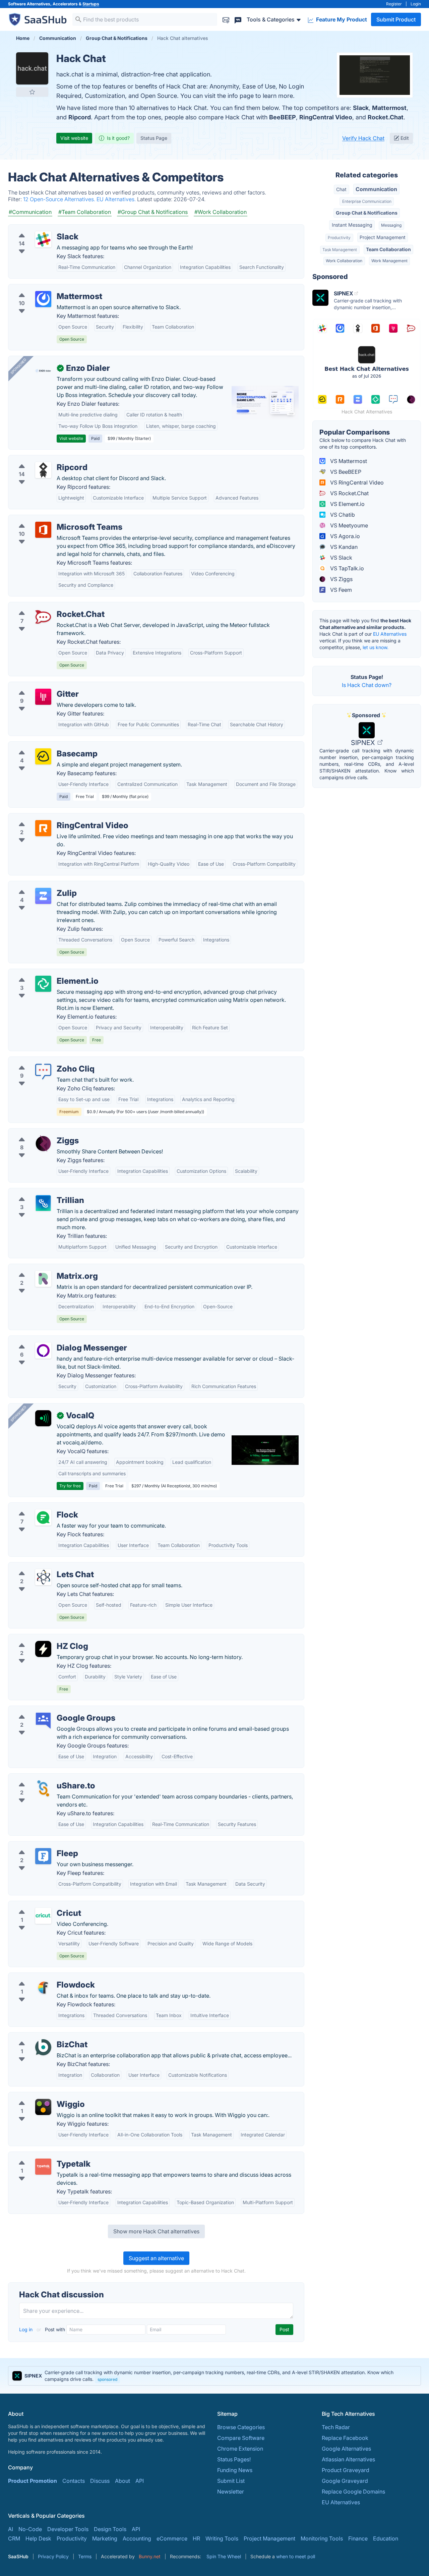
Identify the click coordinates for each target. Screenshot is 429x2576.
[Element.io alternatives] (43, 984)
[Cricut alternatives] (43, 1916)
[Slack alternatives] (43, 239)
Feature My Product (341, 19)
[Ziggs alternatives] (43, 1143)
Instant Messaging (352, 225)
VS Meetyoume (348, 525)
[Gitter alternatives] (43, 697)
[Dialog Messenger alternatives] (43, 1351)
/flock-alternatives (37, 1507)
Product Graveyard (346, 2470)
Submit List (231, 2481)
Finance (358, 2538)
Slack (361, 108)
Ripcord (80, 117)
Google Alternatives (346, 2449)
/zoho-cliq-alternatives (42, 1061)
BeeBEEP (283, 117)
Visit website (74, 138)
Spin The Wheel (224, 2556)
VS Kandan (343, 547)
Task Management (340, 250)
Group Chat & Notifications (367, 213)
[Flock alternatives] (43, 1518)
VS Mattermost (348, 461)
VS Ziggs (341, 579)
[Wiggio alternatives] (43, 2107)
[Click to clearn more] (214, 2376)
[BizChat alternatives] (43, 2047)
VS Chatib (342, 515)
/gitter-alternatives (37, 686)
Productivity (339, 238)
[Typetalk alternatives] (43, 2167)
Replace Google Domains (353, 2492)
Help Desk (38, 2538)
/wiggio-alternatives (39, 2096)
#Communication (30, 212)
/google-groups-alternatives (49, 1710)
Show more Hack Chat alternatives (156, 2231)
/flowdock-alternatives (42, 1977)
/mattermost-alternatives (45, 288)
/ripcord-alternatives (40, 459)
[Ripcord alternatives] (43, 470)
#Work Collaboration (221, 212)
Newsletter (231, 2492)
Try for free (70, 1486)
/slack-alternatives (37, 229)
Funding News (235, 2470)
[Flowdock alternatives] (43, 1988)
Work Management (389, 261)
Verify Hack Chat (363, 138)
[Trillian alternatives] (43, 1203)
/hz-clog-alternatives (40, 1638)
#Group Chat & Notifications (153, 212)
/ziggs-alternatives (37, 1133)
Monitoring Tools (322, 2538)
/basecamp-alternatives (43, 746)
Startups (91, 4)
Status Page (154, 138)
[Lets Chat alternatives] (43, 1577)
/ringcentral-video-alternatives (52, 817)
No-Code (30, 2529)
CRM (14, 2538)
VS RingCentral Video (356, 482)
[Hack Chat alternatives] (32, 68)
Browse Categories (241, 2427)
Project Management (383, 237)
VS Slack (341, 558)
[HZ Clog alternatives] (43, 1649)
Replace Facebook (345, 2438)
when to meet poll (296, 2556)
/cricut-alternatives (37, 1905)
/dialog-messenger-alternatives (53, 1340)
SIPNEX (364, 743)
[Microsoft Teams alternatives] (43, 530)
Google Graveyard (345, 2481)
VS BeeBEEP (345, 472)
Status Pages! (234, 2459)
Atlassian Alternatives (348, 2459)
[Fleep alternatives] (43, 1856)
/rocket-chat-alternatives (45, 606)
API (140, 2481)
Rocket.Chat (386, 117)
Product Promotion (33, 2481)
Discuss (100, 2481)
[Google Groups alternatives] (43, 1721)
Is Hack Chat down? (367, 685)
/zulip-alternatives (36, 885)
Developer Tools (68, 2529)
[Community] (238, 19)
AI (11, 2529)
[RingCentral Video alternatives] (43, 828)
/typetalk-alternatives (40, 2156)
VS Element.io (347, 504)
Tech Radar (336, 2427)
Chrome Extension (240, 2449)
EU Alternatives (390, 634)
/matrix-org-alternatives (44, 1268)
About (122, 2481)
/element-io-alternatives (44, 973)
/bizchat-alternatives (40, 2037)
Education (386, 2538)
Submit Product (396, 19)
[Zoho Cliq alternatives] (43, 1072)
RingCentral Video (326, 117)
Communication (376, 189)
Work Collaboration (344, 261)
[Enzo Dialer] (43, 371)
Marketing (105, 2538)
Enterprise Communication (367, 201)
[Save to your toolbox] (32, 92)
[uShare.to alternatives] (43, 1788)
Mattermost (389, 108)
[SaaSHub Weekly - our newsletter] (226, 19)
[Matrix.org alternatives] (43, 1279)
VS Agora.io (344, 536)
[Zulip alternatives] (43, 896)
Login (416, 4)
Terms (85, 2556)
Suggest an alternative (156, 2258)
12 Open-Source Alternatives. (60, 199)
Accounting (137, 2538)
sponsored (107, 2379)
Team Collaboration (388, 249)
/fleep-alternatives (37, 1845)
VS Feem (340, 590)
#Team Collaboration (85, 212)
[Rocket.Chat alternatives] (43, 617)
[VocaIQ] (43, 1418)
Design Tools (110, 2529)
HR (196, 2538)
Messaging (391, 225)
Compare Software (241, 2438)
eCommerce (172, 2538)
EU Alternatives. (117, 199)
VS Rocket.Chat (349, 493)
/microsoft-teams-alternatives (51, 519)
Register (394, 4)
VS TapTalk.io (346, 568)
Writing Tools (222, 2538)
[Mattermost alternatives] (43, 299)
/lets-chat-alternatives (41, 1566)
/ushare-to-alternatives (42, 1778)
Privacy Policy (53, 2556)
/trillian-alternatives (38, 1192)
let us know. (376, 647)
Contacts (74, 2481)
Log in (26, 2329)
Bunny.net (150, 2556)
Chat (341, 189)
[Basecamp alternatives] (43, 756)
